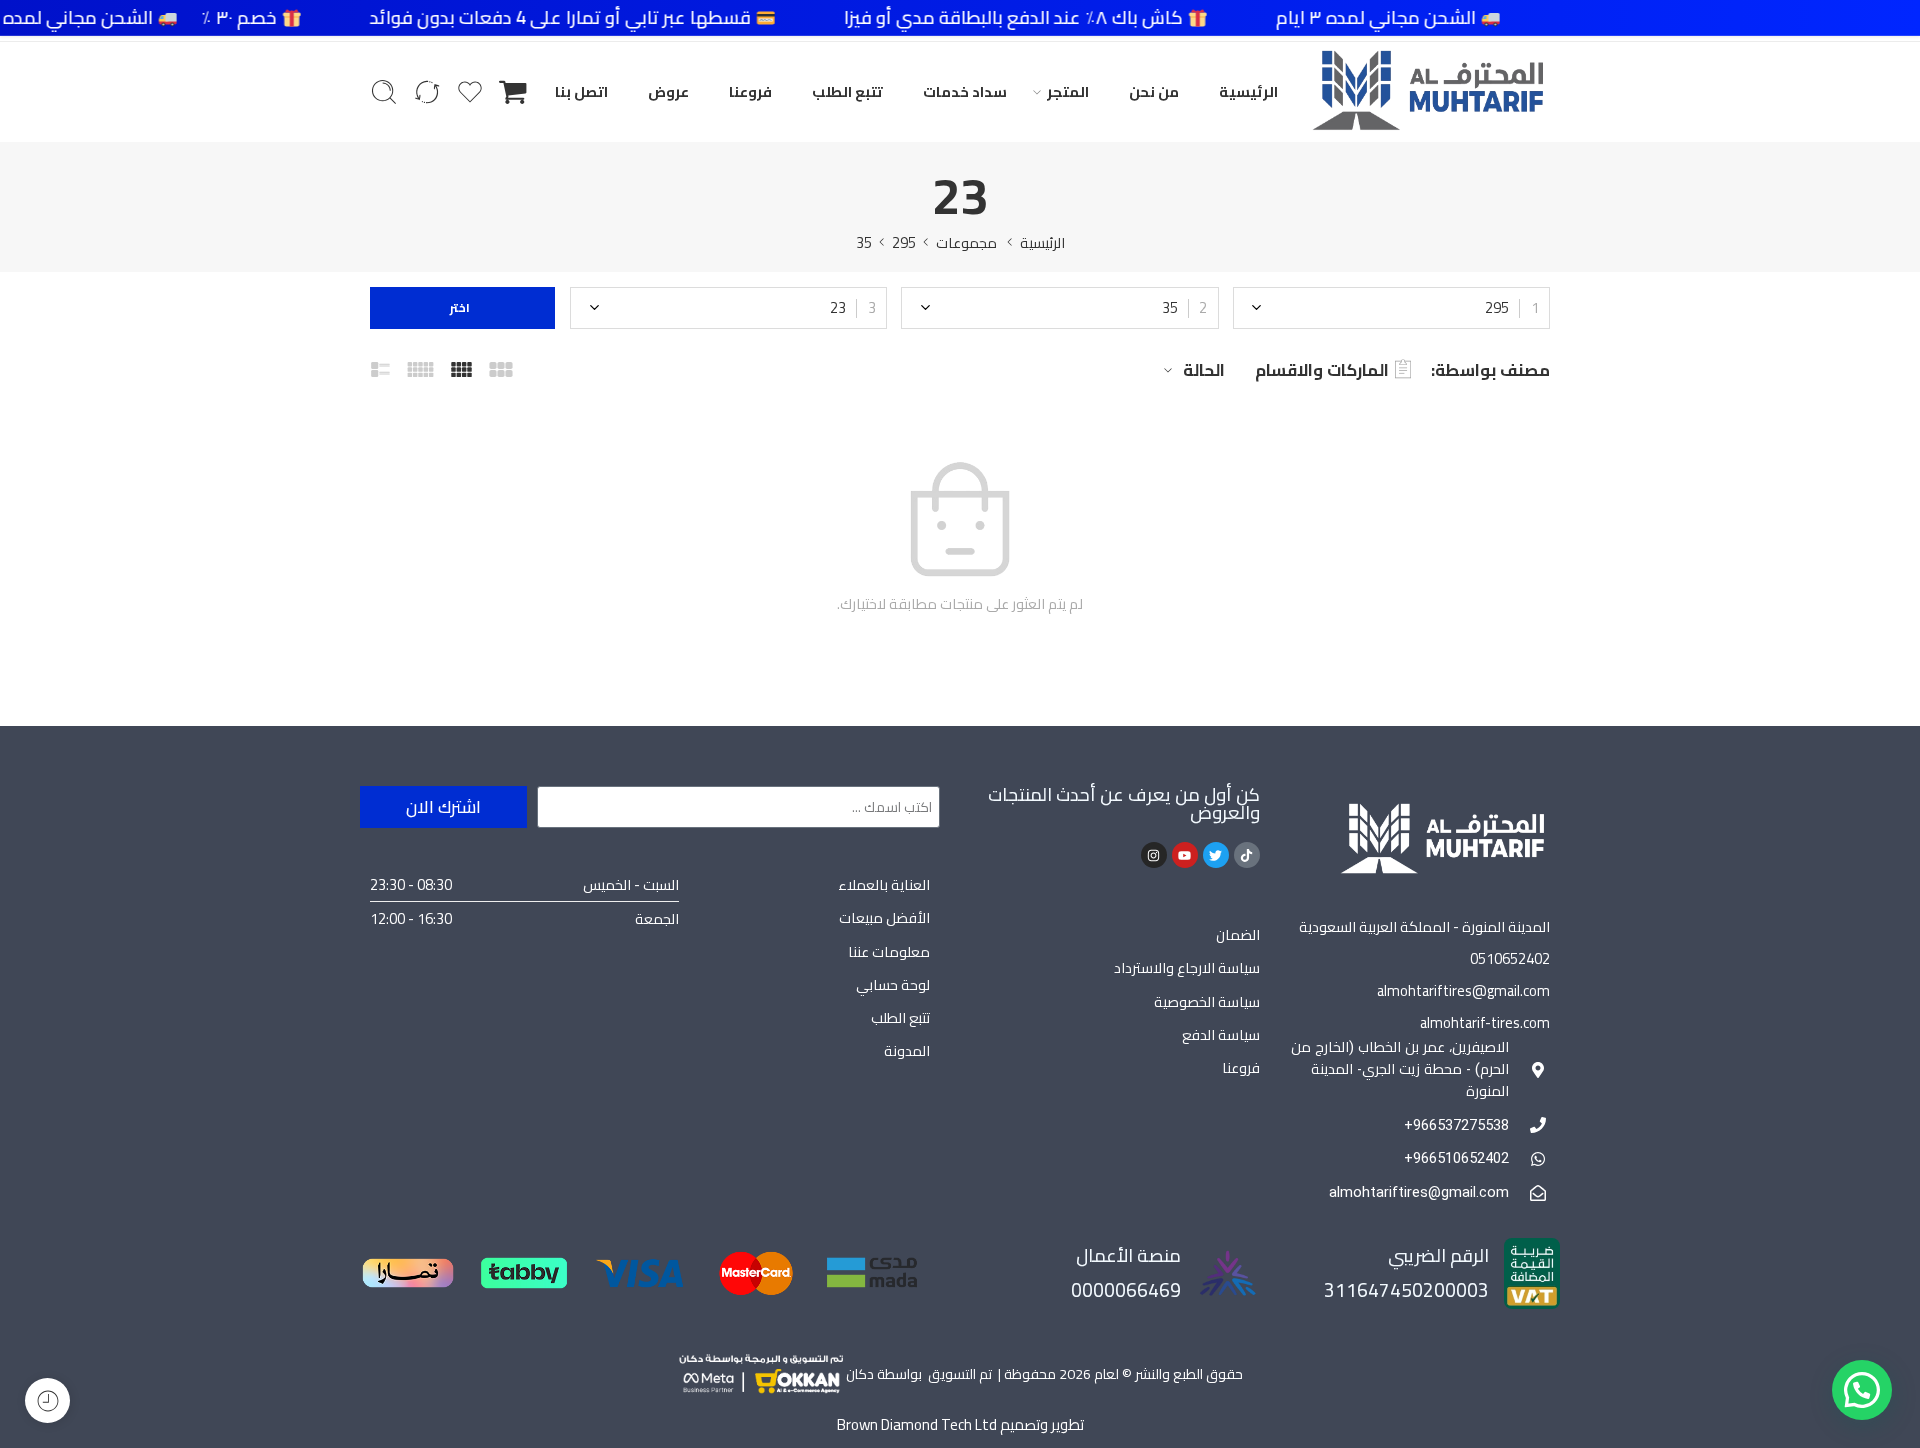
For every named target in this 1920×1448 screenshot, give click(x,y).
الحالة (1204, 370)
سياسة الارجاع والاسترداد (1187, 967)
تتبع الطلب (847, 91)
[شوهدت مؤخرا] (47, 1400)
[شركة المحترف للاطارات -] (1427, 92)
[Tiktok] (1247, 855)
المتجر (1068, 91)
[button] (1862, 1390)
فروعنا (750, 91)
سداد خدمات (965, 91)
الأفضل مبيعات (884, 917)
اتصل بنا (581, 91)
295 (904, 242)
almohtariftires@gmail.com (1463, 990)
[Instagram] (1154, 855)
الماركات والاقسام (1322, 370)
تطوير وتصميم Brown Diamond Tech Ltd (960, 1424)
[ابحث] (384, 92)
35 (864, 242)
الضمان (1238, 934)
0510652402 (1510, 958)
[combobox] (1391, 308)
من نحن (1154, 91)
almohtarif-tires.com (1485, 1022)
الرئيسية (1248, 91)
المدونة (907, 1050)
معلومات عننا (889, 951)
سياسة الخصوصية (1207, 1001)
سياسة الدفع (1221, 1034)
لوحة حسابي (893, 984)
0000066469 (1126, 1290)
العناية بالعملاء (884, 884)
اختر (463, 307)
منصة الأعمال (1128, 1255)
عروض (668, 91)
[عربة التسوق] (513, 92)
